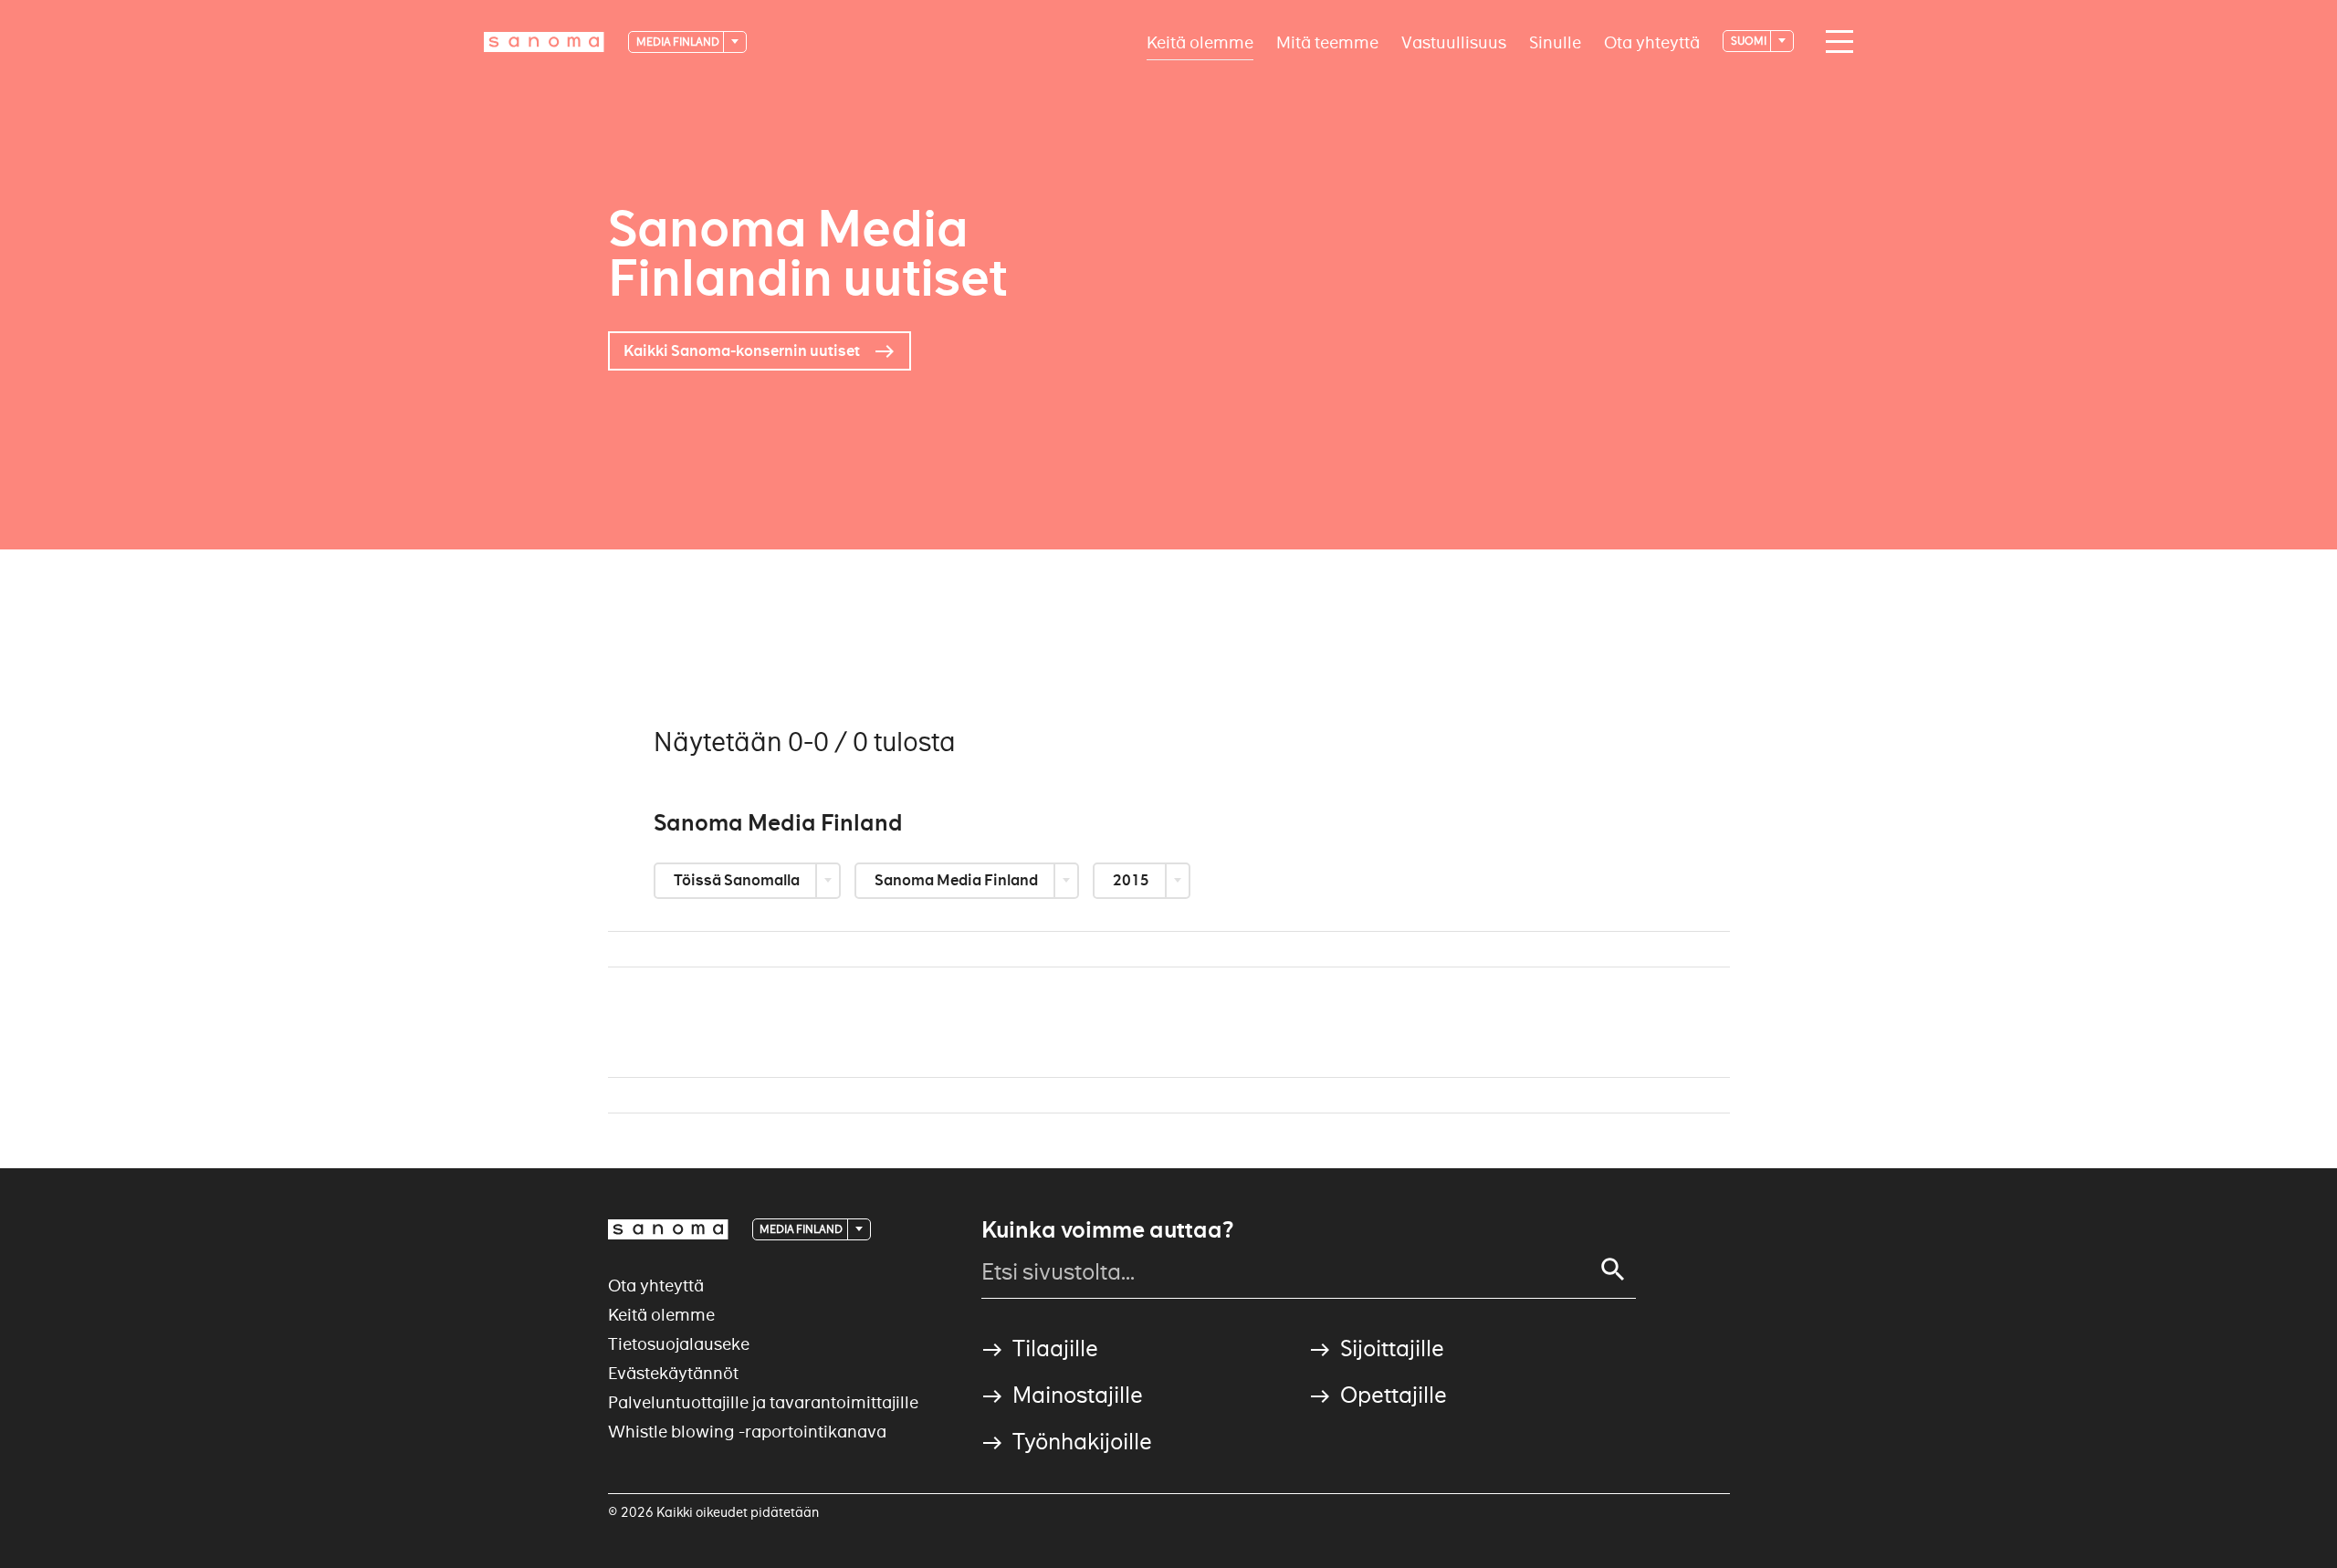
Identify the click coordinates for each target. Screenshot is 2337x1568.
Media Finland (679, 42)
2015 (1132, 880)
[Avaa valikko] (1835, 42)
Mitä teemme (1327, 42)
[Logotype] (668, 1229)
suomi (1750, 41)
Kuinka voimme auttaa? (1107, 1230)
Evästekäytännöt (673, 1373)
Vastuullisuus (1454, 42)
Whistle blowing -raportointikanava (747, 1432)
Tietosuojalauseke (679, 1344)
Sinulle (1555, 42)
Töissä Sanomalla (738, 880)
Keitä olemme (1200, 42)
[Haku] (1613, 1270)
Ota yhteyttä (1652, 42)
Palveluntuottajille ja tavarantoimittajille (763, 1402)
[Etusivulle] (544, 42)
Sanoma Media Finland (958, 880)
